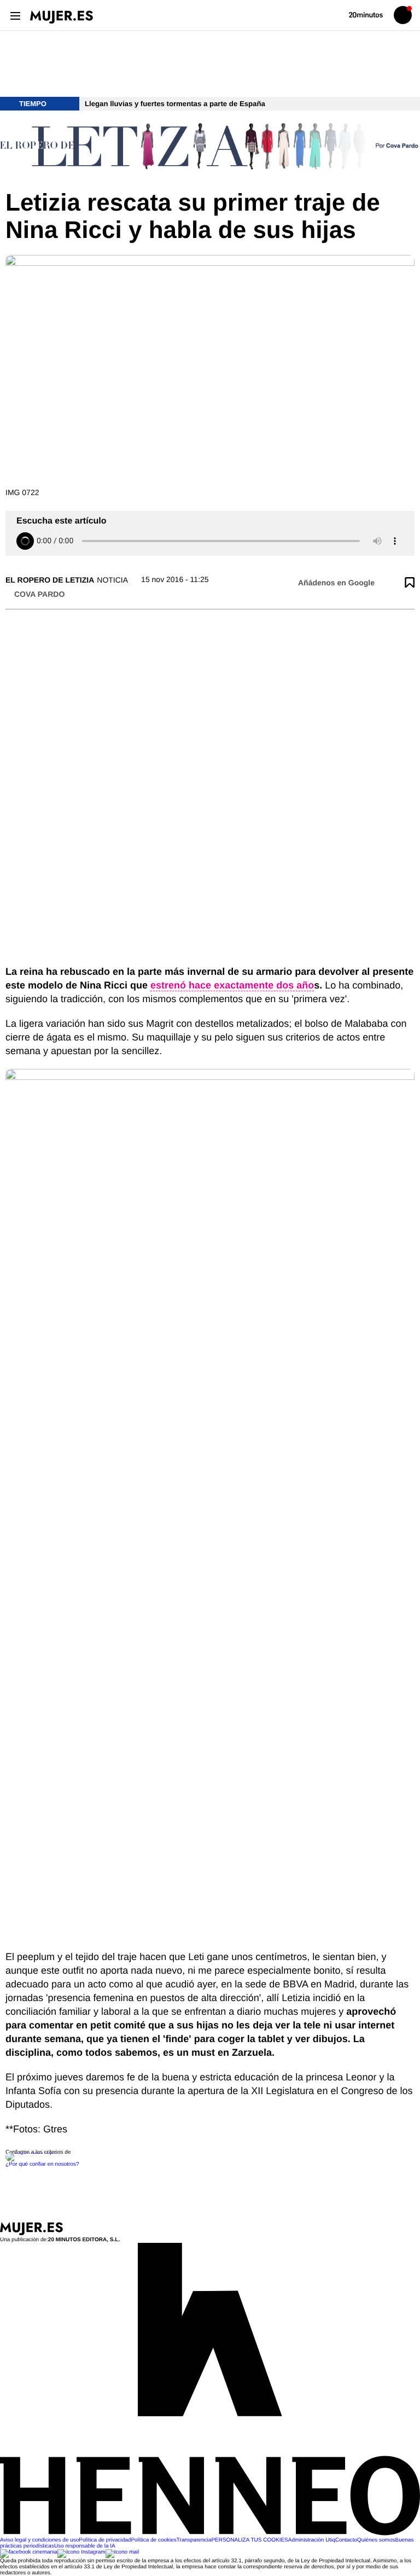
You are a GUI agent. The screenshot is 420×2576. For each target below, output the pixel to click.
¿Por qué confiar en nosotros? (42, 2164)
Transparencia (194, 2540)
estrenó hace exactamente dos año (232, 985)
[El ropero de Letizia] (210, 150)
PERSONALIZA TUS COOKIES (249, 2540)
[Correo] (122, 2552)
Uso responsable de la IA (85, 2546)
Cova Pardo (39, 594)
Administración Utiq (312, 2540)
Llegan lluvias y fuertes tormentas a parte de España (175, 104)
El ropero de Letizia (50, 580)
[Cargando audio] (25, 541)
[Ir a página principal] (62, 17)
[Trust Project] (32, 2152)
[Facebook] (29, 2552)
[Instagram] (81, 2552)
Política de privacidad (105, 2540)
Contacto (346, 2540)
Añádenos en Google (336, 583)
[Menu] (15, 15)
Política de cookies (153, 2540)
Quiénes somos (376, 2540)
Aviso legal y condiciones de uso (39, 2540)
